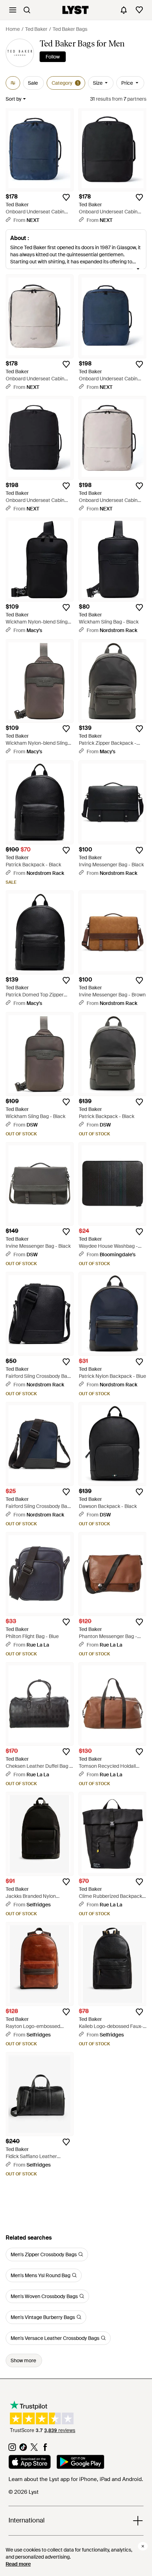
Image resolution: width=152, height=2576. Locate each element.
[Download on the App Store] (30, 2463)
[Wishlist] (139, 10)
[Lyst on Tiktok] (23, 2449)
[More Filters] (13, 83)
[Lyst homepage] (75, 10)
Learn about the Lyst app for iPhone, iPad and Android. (76, 2479)
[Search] (27, 10)
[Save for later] (66, 197)
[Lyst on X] (34, 2449)
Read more (18, 2564)
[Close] (143, 2546)
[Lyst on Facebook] (45, 2449)
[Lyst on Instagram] (12, 2449)
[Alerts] (124, 10)
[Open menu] (13, 10)
